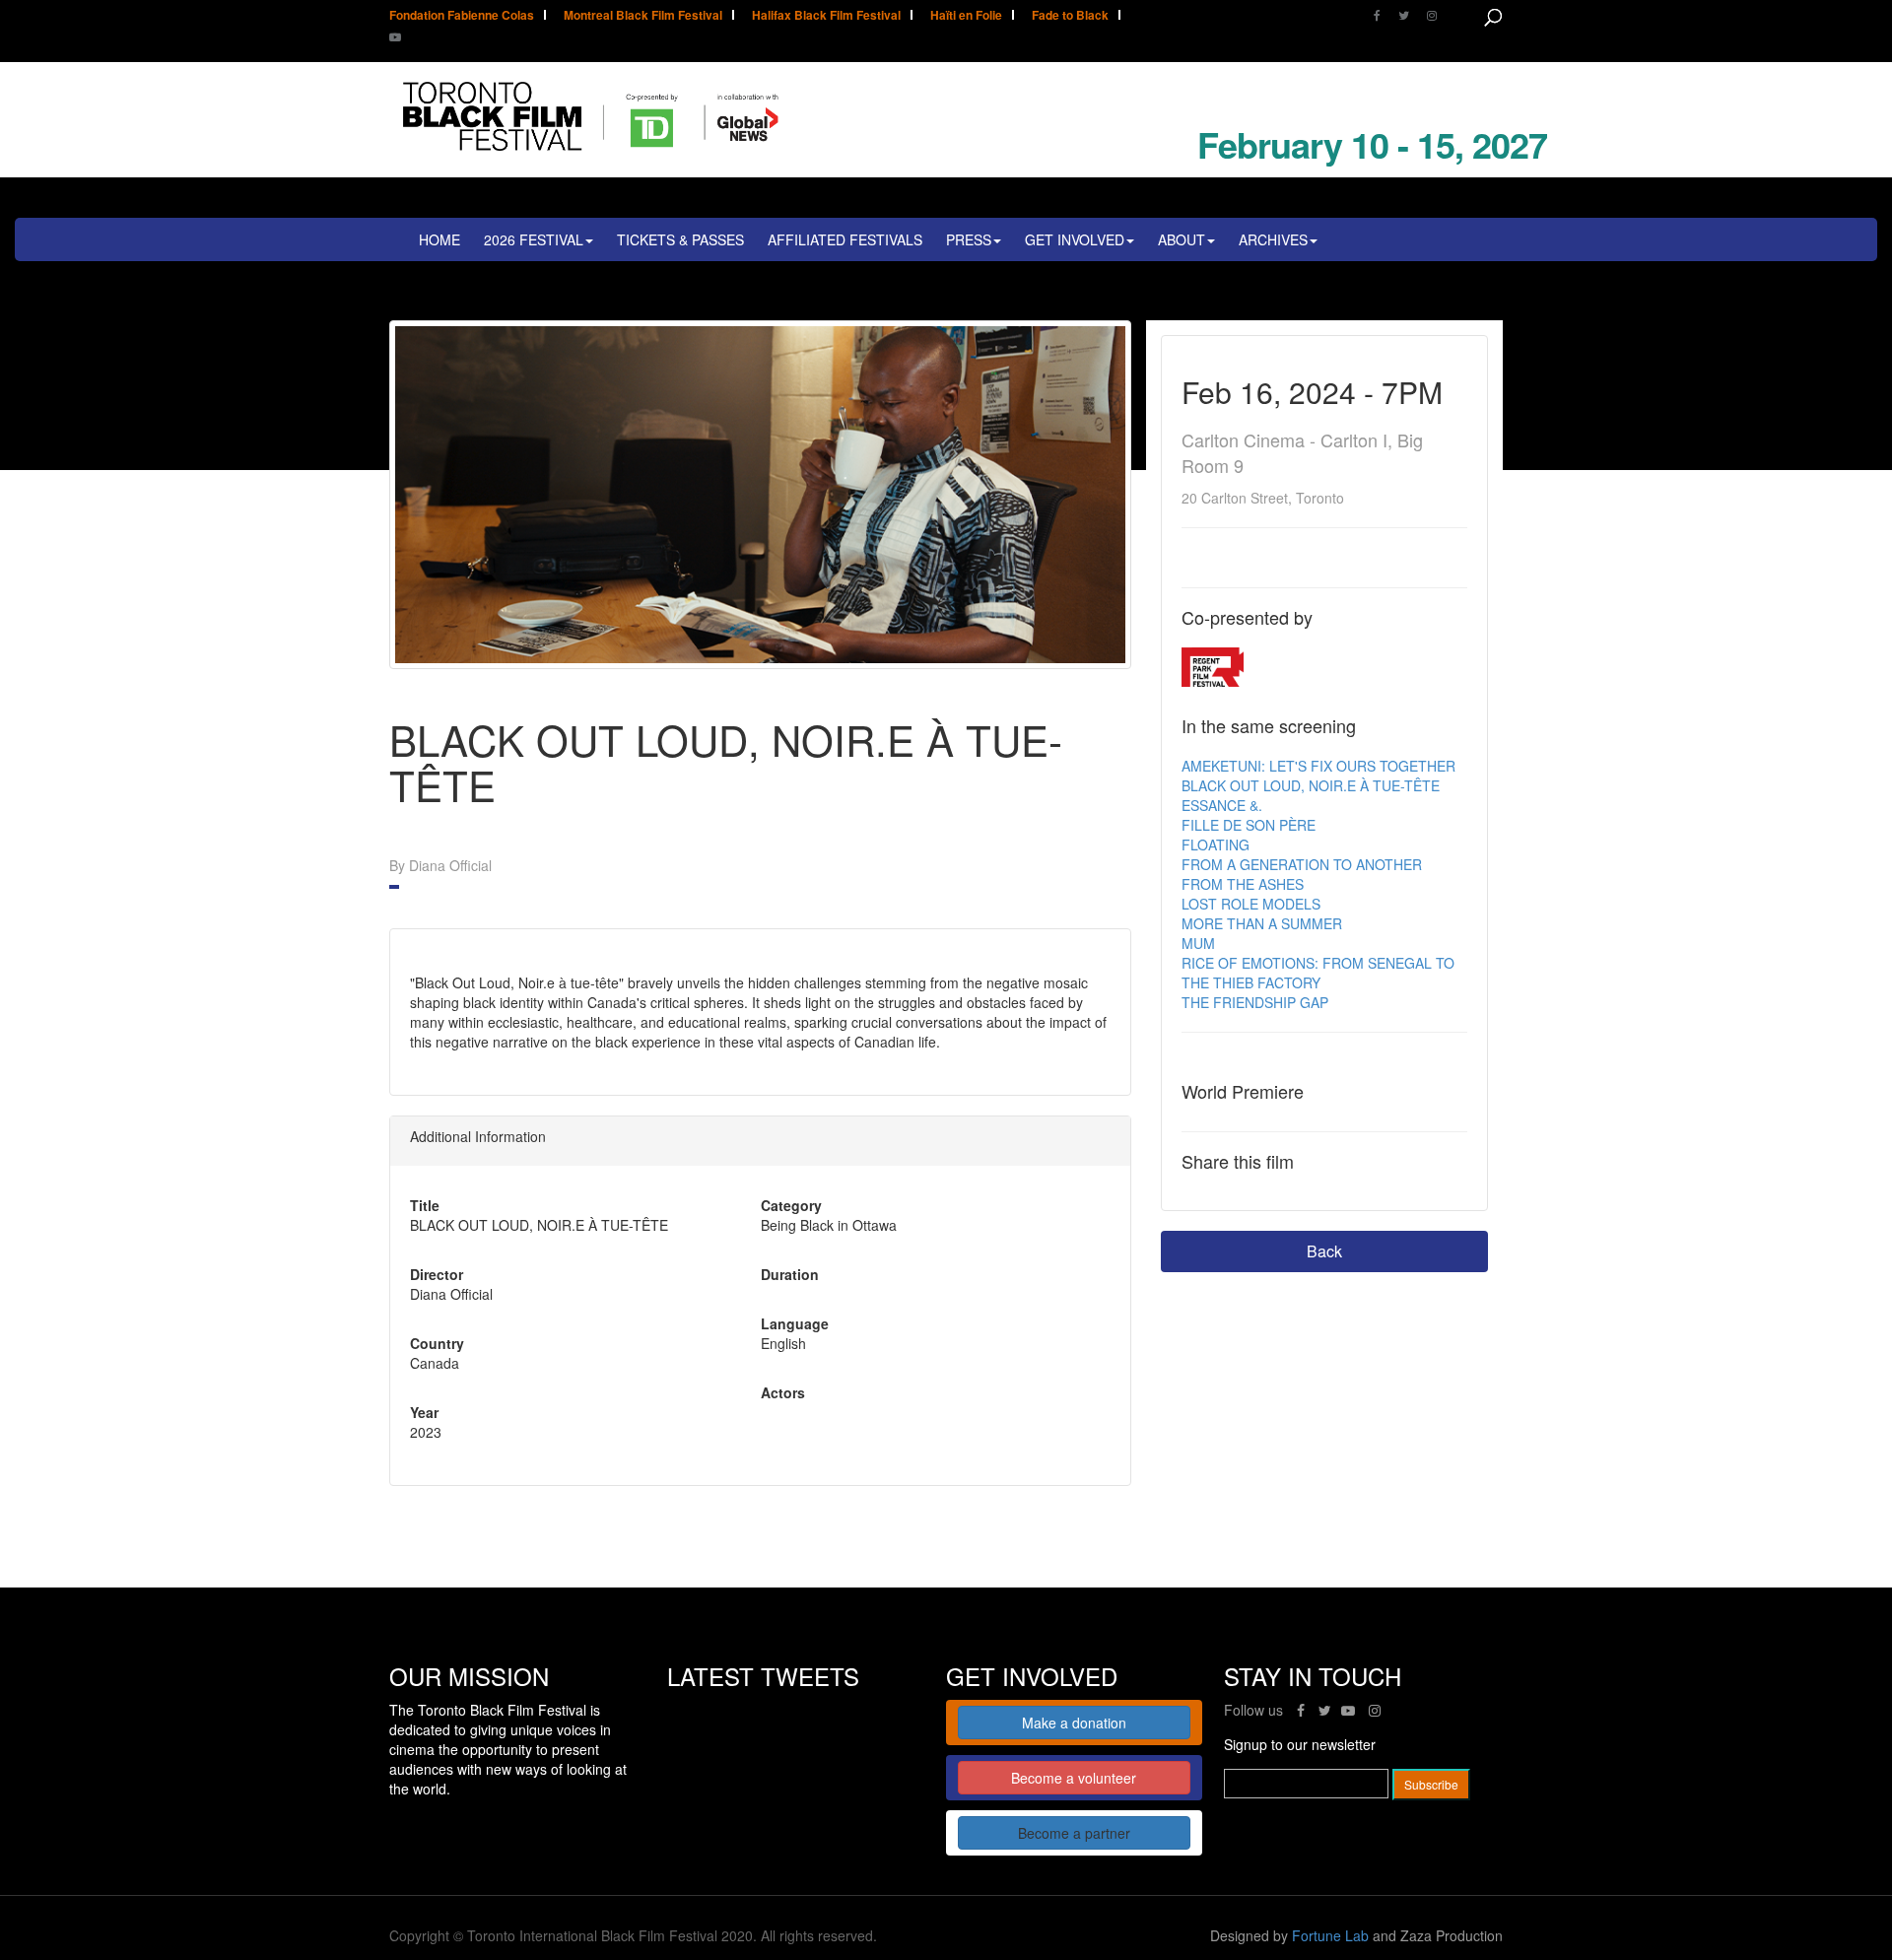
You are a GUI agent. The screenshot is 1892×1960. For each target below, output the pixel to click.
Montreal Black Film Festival (643, 16)
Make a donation (1074, 1723)
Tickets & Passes (680, 239)
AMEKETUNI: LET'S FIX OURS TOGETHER (1318, 766)
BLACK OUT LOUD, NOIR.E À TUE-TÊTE (1311, 785)
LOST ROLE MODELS (1251, 904)
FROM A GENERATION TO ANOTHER (1302, 864)
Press (969, 239)
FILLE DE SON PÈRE (1249, 825)
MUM (1198, 943)
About (1182, 239)
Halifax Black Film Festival (826, 16)
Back (1324, 1251)
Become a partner (1074, 1833)
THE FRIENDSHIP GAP (1255, 1002)
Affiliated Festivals (845, 239)
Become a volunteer (1074, 1778)
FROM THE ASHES (1243, 884)
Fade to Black (1070, 16)
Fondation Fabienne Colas (462, 16)
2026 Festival (534, 239)
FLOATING (1216, 845)
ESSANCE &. (1222, 805)
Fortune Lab (1330, 1935)
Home (439, 239)
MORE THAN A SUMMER (1262, 923)
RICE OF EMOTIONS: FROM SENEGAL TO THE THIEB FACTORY (1318, 973)
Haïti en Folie (966, 16)
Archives (1273, 239)
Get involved (1075, 239)
